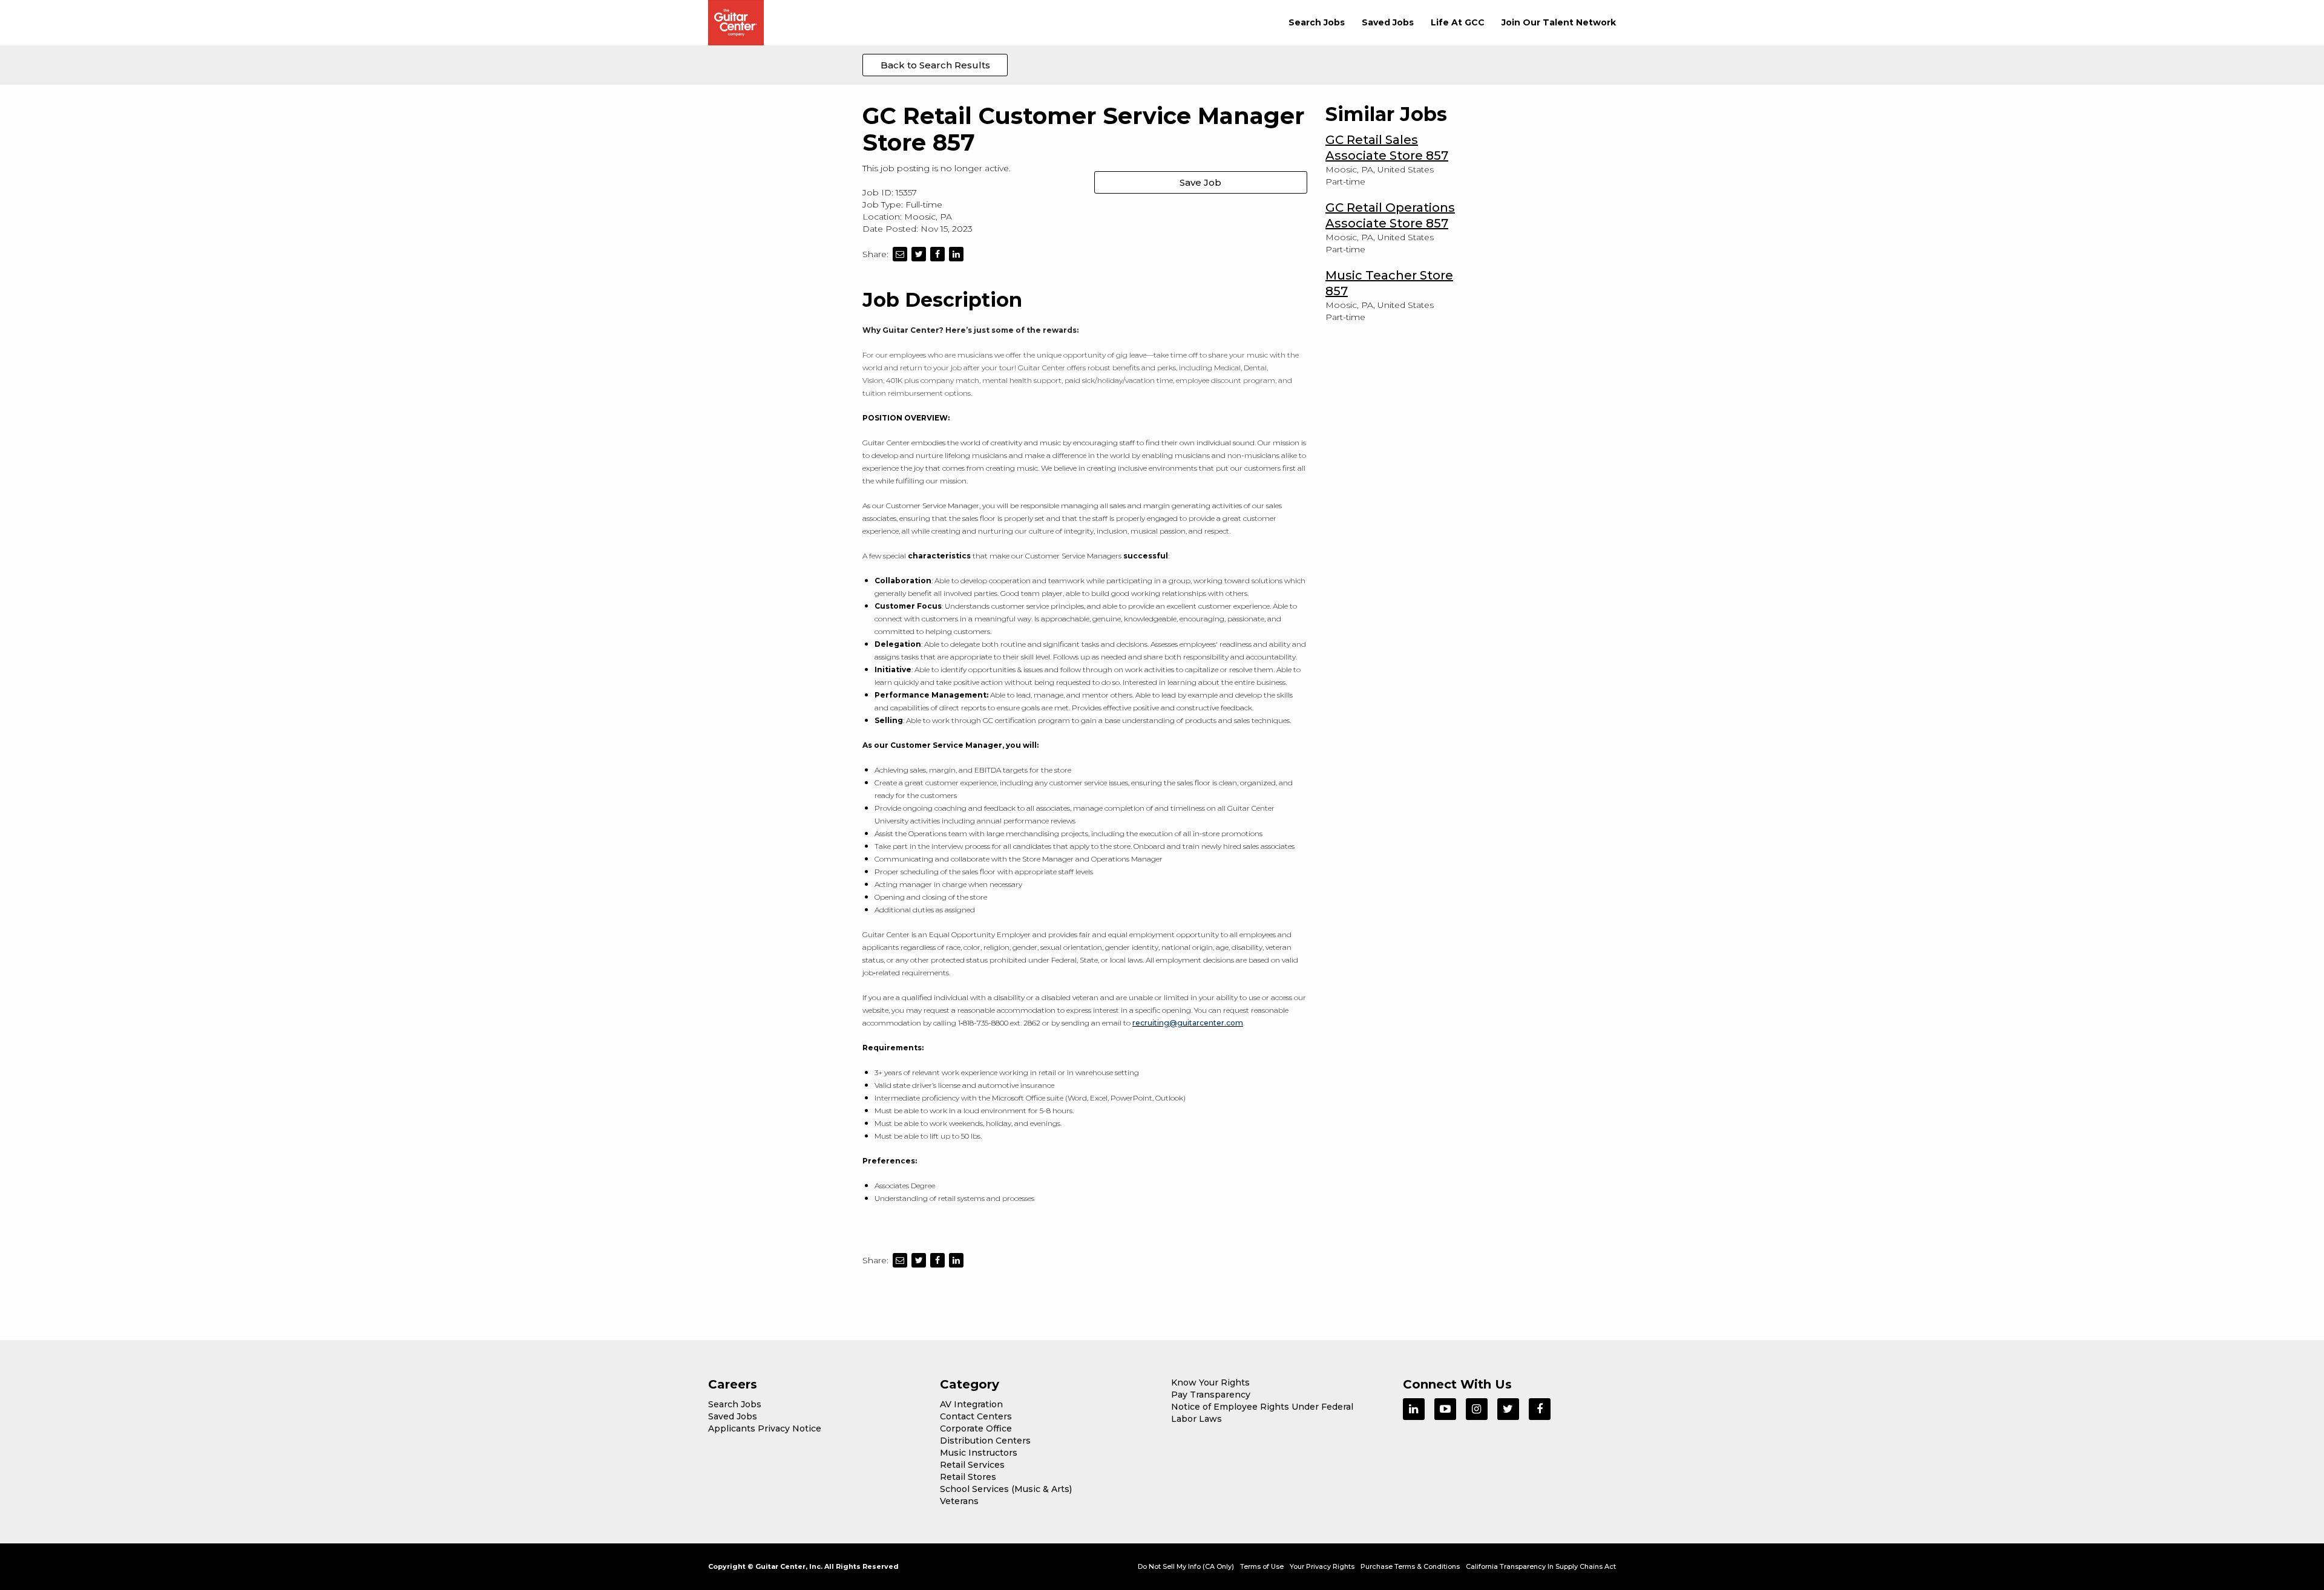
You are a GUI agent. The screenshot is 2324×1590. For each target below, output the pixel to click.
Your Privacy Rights (1322, 1566)
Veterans (959, 1501)
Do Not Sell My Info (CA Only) (1186, 1566)
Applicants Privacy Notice (765, 1428)
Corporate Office (976, 1428)
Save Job (1200, 182)
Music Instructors (979, 1453)
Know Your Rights (1210, 1382)
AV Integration (971, 1404)
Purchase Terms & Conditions (1410, 1566)
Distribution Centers (985, 1441)
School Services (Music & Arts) (1006, 1489)
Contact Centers (976, 1416)
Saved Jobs (1388, 22)
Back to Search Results (935, 65)
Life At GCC (1458, 22)
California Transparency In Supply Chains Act (1541, 1566)
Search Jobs (1317, 22)
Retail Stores (968, 1477)
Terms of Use (1262, 1566)
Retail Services (972, 1465)
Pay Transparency (1211, 1395)
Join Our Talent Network (1559, 22)
